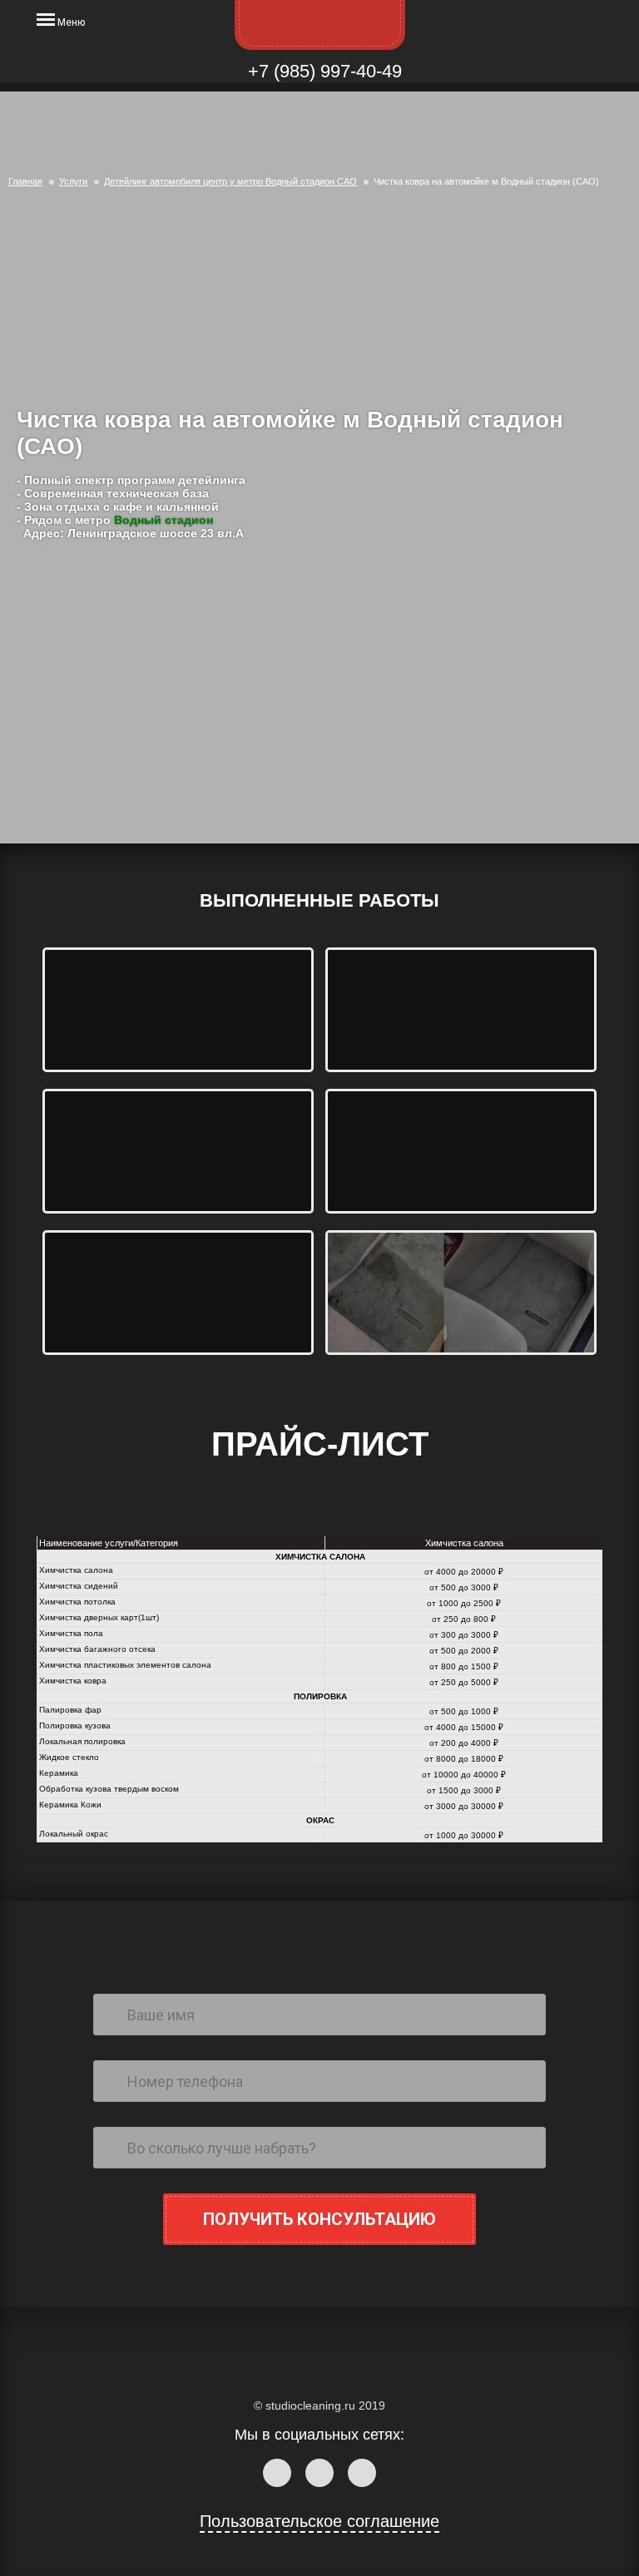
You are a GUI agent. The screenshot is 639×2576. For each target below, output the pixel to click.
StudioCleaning (320, 25)
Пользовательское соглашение (319, 2521)
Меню (70, 22)
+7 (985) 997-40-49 (322, 71)
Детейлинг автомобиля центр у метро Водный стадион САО (230, 181)
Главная (25, 181)
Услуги (73, 181)
